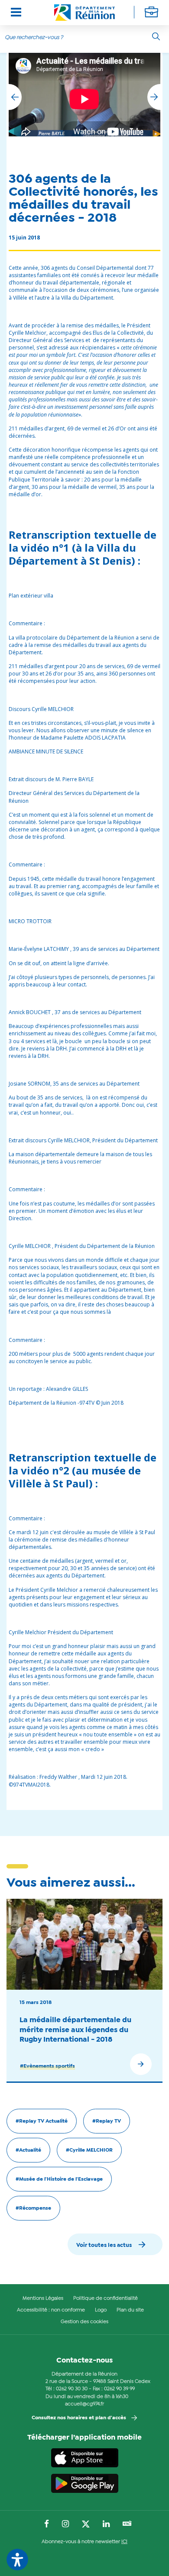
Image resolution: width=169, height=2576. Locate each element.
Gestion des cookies (84, 2322)
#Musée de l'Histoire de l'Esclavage (59, 2179)
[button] (154, 97)
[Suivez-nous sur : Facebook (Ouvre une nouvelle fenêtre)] (47, 2524)
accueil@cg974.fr (84, 2404)
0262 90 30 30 (72, 2389)
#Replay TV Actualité (42, 2121)
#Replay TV (107, 2121)
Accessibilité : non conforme (51, 2310)
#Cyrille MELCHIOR (89, 2150)
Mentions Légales (43, 2298)
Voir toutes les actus (104, 2245)
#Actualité (28, 2150)
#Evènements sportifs (47, 2066)
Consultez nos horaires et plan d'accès (79, 2418)
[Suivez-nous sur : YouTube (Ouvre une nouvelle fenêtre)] (127, 2524)
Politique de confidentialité (106, 2298)
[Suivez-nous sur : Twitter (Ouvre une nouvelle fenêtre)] (86, 2524)
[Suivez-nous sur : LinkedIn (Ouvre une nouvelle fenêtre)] (106, 2524)
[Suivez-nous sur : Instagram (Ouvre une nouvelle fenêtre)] (65, 2524)
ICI (124, 2542)
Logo (101, 2310)
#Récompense (33, 2208)
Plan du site (130, 2310)
